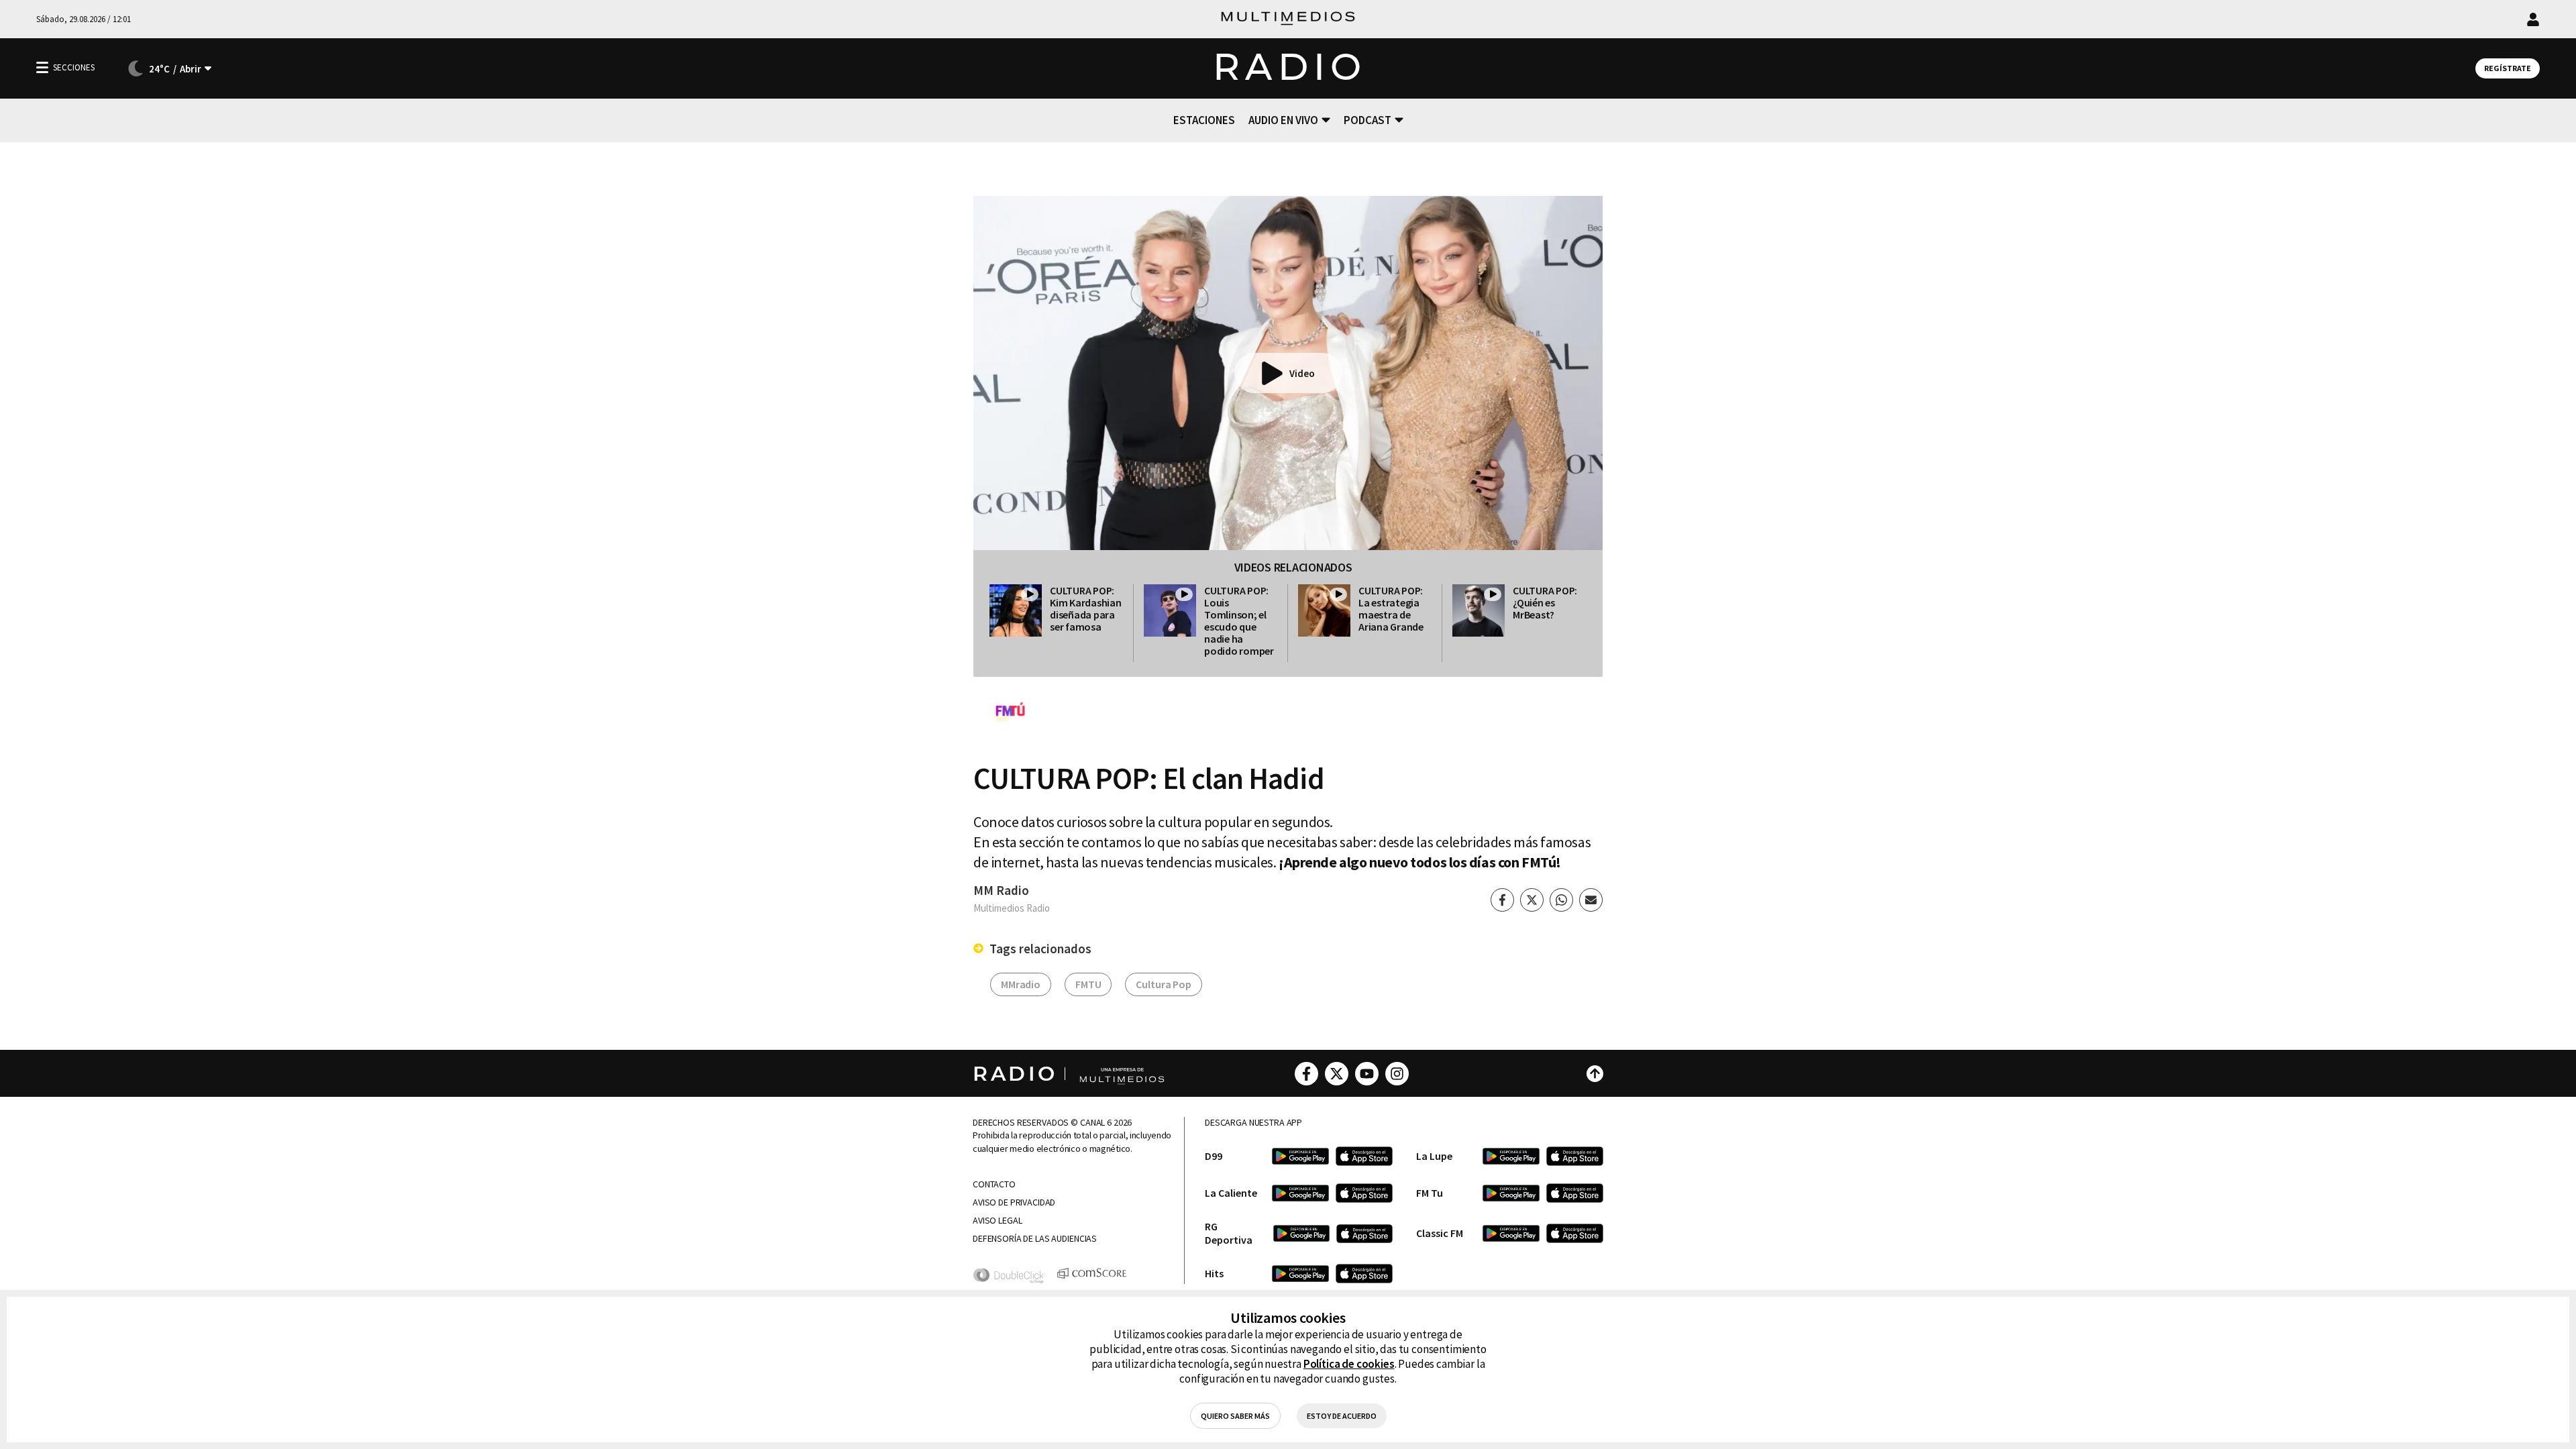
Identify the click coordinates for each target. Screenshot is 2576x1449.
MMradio (1021, 984)
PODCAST (1367, 120)
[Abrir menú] (42, 67)
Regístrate (2508, 68)
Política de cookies (1349, 1364)
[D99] (1300, 1156)
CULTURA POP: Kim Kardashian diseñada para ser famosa (1086, 608)
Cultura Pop (1163, 984)
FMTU (1088, 984)
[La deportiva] (1301, 1233)
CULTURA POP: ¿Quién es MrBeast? (1545, 602)
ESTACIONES (1204, 120)
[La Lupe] (1511, 1156)
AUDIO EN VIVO (1283, 120)
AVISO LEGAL (997, 1221)
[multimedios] (1288, 19)
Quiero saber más (1235, 1416)
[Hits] (1300, 1274)
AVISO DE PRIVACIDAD (1014, 1202)
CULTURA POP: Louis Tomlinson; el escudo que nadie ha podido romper (1239, 621)
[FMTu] (1511, 1193)
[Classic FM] (1511, 1233)
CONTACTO (994, 1184)
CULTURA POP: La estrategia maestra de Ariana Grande (1391, 608)
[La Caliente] (1300, 1193)
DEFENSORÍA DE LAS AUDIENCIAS (1035, 1239)
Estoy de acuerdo (1342, 1416)
